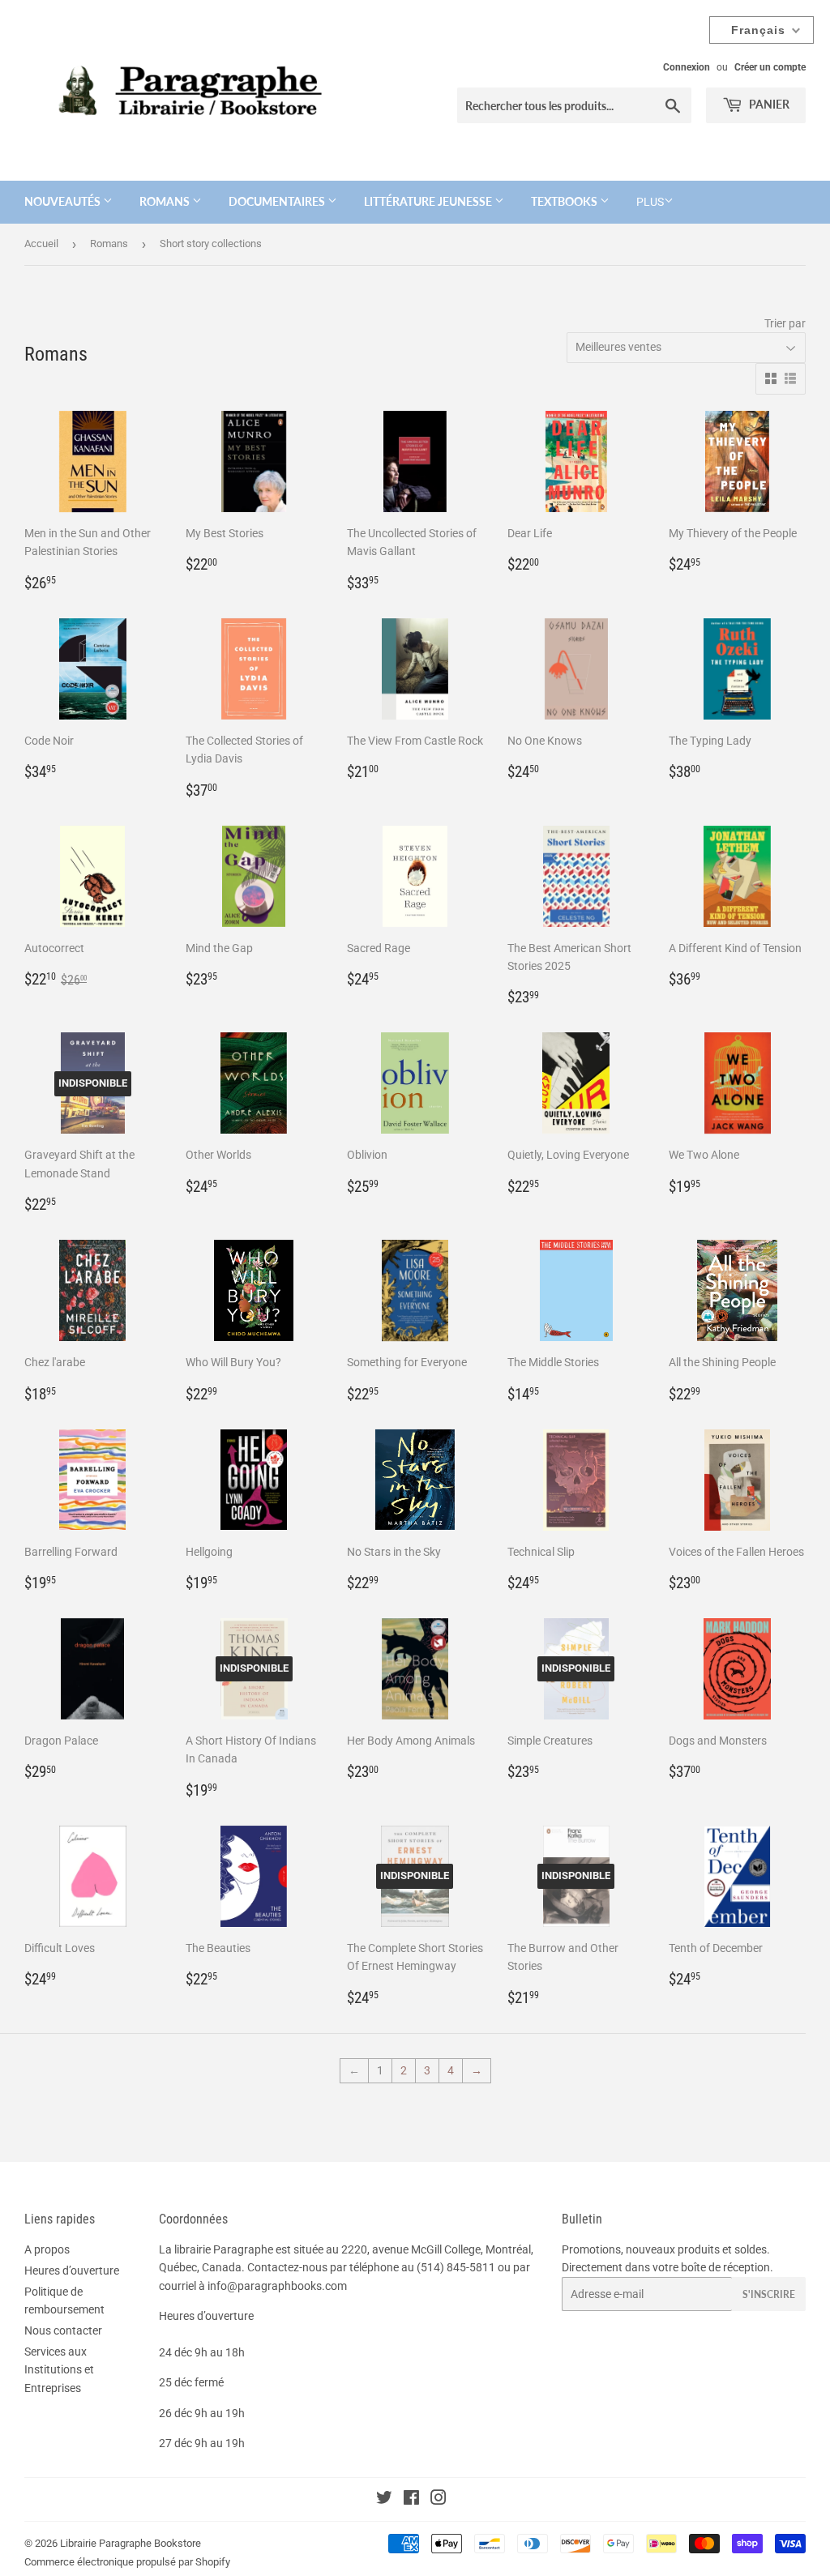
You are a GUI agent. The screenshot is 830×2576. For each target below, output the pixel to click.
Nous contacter (63, 2330)
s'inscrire (769, 2294)
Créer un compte (770, 67)
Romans (166, 201)
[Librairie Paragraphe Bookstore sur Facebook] (411, 2500)
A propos (47, 2249)
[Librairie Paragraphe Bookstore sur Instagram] (439, 2500)
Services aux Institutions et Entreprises (59, 2370)
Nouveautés (64, 201)
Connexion (687, 67)
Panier (768, 104)
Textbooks (565, 201)
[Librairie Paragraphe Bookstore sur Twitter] (384, 2500)
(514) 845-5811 (456, 2267)
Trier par (785, 323)
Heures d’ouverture (72, 2271)
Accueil (41, 244)
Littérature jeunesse (429, 201)
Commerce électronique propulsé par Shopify (127, 2562)
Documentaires (278, 201)
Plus (650, 202)
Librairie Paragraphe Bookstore (130, 2543)
